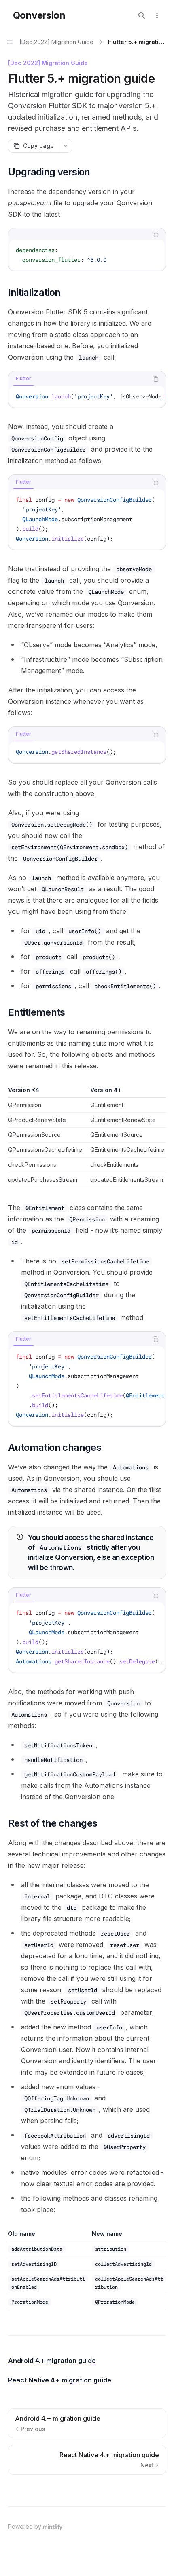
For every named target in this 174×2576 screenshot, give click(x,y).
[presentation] (87, 396)
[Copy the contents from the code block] (155, 234)
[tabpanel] (87, 255)
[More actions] (157, 15)
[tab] (23, 379)
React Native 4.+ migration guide (60, 2380)
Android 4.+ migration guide (52, 2361)
